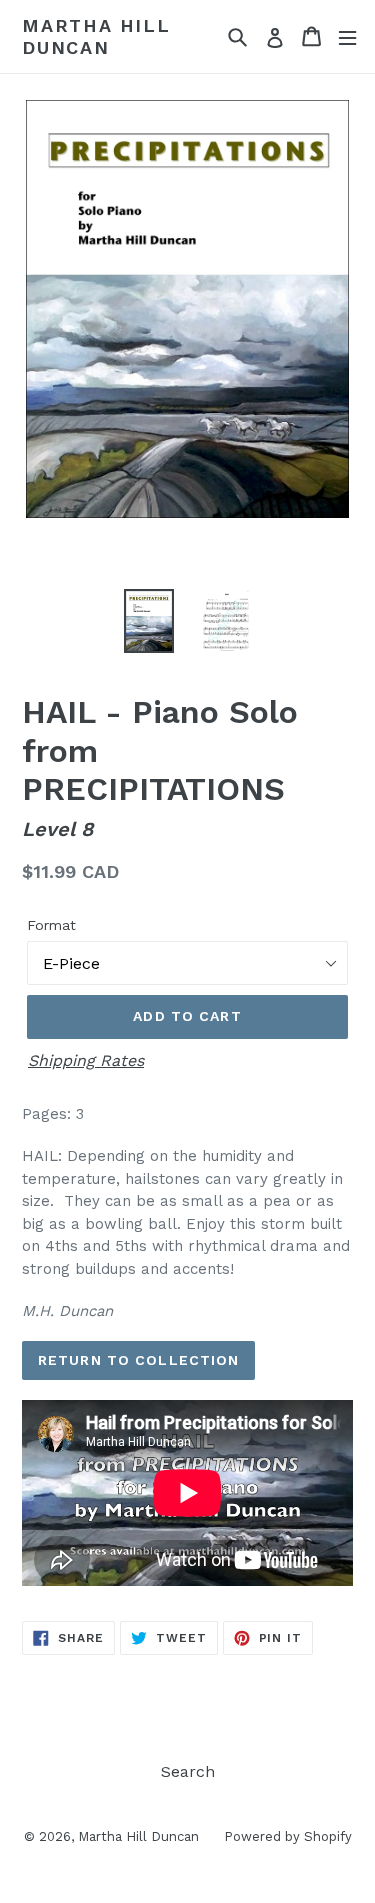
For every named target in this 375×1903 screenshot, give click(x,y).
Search (188, 1771)
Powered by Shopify (288, 1836)
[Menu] (347, 36)
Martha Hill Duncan (96, 36)
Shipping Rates (86, 1060)
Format (51, 925)
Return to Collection (138, 1360)
